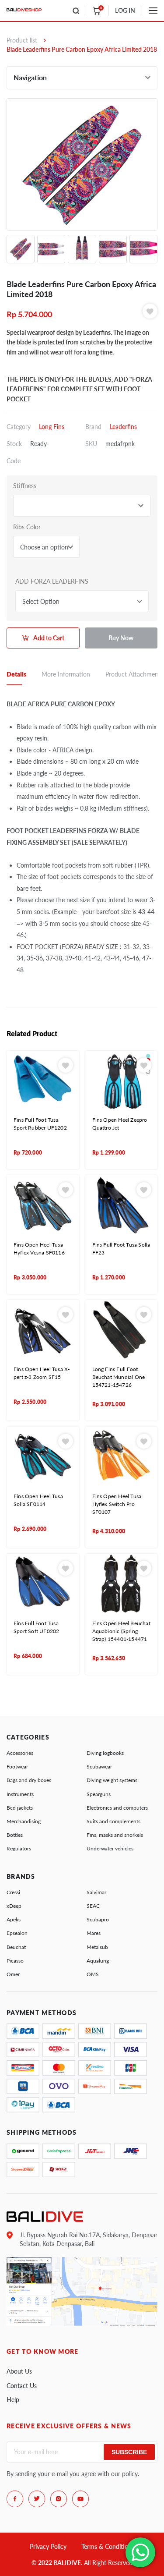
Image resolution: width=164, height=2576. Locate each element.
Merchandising (24, 1821)
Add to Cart (49, 638)
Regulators (19, 1848)
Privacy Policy (48, 2546)
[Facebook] (15, 2499)
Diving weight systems (112, 1780)
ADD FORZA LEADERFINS (52, 581)
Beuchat (16, 1947)
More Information (66, 674)
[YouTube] (80, 2499)
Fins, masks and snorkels (115, 1835)
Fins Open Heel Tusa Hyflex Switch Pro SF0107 (117, 1504)
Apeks (14, 1919)
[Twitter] (37, 2499)
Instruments (20, 1794)
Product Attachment (133, 674)
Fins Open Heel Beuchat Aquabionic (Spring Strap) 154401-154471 (121, 1631)
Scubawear (99, 1766)
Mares (94, 1933)
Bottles (15, 1835)
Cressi (13, 1892)
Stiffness (25, 486)
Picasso (15, 1961)
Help (13, 2400)
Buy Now (121, 638)
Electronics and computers (117, 1808)
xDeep (14, 1906)
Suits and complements (113, 1821)
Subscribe (129, 2452)
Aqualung (98, 1961)
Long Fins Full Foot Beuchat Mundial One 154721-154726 (119, 1377)
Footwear (17, 1766)
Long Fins (52, 427)
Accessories (20, 1753)
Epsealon (17, 1933)
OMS (93, 1974)
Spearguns (99, 1794)
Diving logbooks (105, 1753)
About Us (19, 2371)
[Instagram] (59, 2499)
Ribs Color (27, 527)
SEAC (93, 1906)
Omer (13, 1974)
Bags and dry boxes (29, 1780)
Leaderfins (123, 427)
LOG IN (125, 10)
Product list (22, 40)
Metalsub (97, 1947)
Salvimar (96, 1892)
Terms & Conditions (108, 2546)
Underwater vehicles (110, 1848)
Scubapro (98, 1919)
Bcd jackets (20, 1808)
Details (16, 674)
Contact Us (22, 2386)
